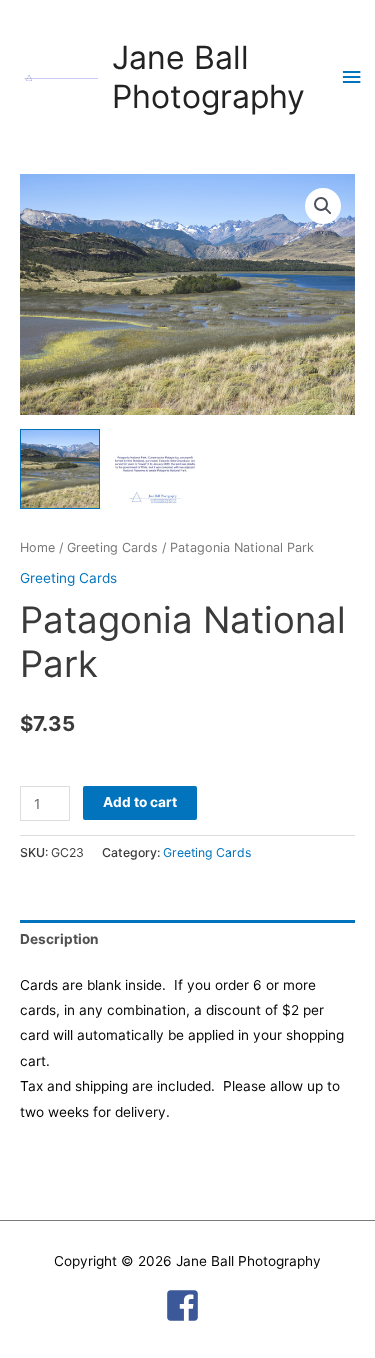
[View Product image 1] (60, 469)
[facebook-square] (188, 1305)
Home (37, 547)
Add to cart (140, 802)
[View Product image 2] (155, 469)
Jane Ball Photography (208, 77)
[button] (323, 206)
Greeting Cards (112, 547)
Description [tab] (59, 939)
